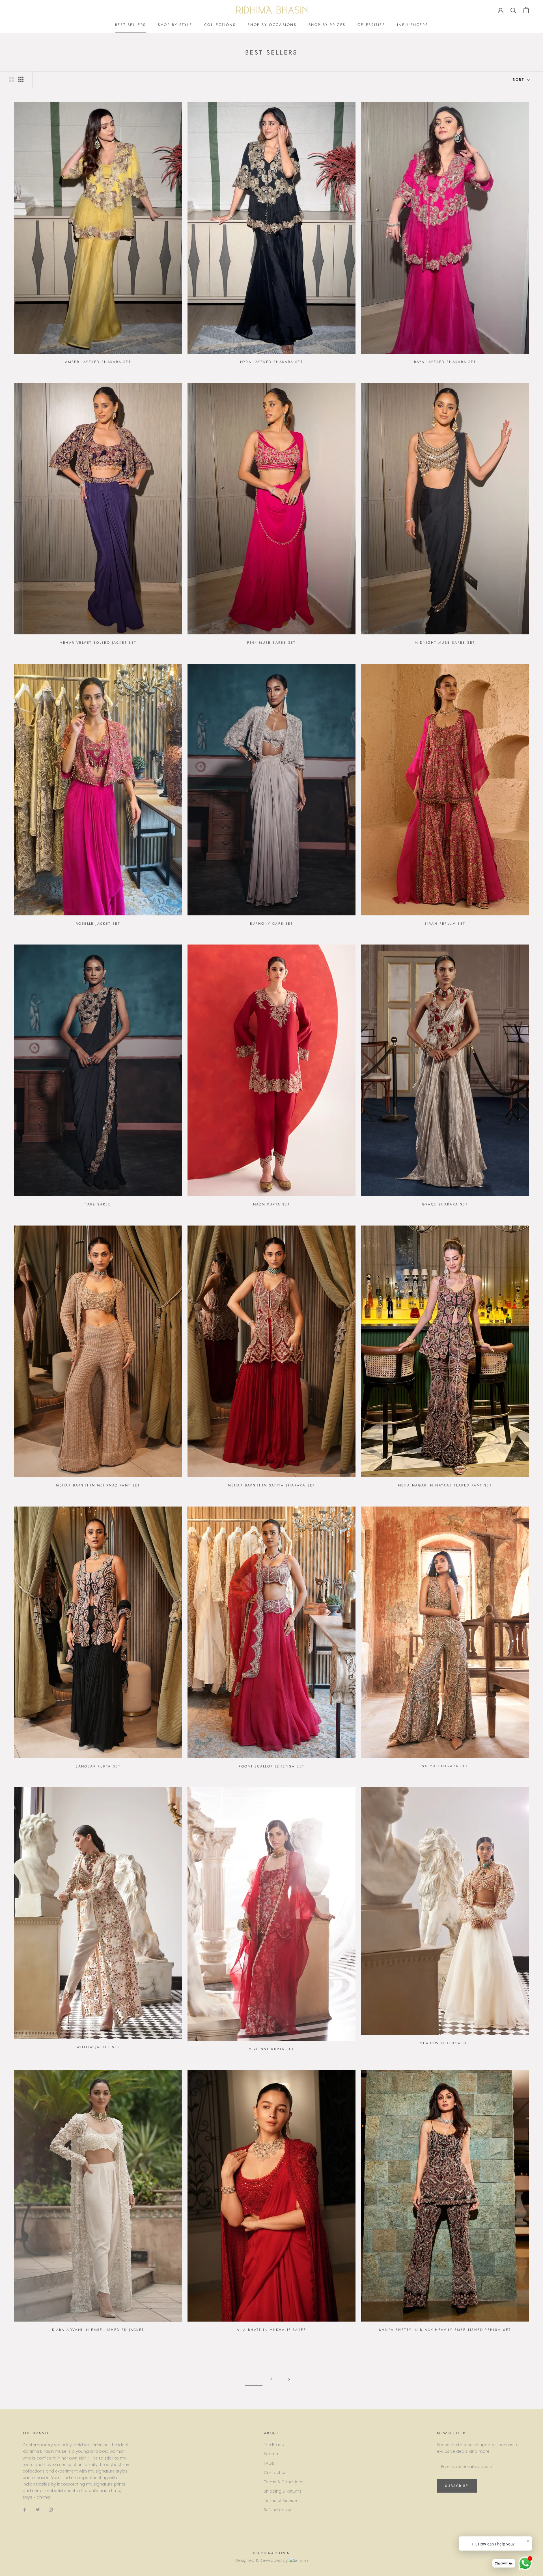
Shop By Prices (327, 25)
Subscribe (457, 2486)
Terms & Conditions (284, 2482)
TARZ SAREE (98, 1204)
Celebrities (371, 25)
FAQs (269, 2463)
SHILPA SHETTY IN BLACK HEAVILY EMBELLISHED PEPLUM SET (445, 2330)
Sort (519, 80)
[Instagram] (51, 2509)
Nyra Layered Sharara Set (272, 362)
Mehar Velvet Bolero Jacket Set (98, 643)
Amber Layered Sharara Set (98, 362)
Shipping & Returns (283, 2491)
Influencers (413, 25)
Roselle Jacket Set (98, 924)
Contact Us (275, 2473)
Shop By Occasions (272, 25)
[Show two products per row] (11, 79)
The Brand (274, 2445)
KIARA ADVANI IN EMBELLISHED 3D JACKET (98, 2330)
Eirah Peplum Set (445, 924)
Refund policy (277, 2510)
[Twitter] (38, 2509)
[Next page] (289, 2380)
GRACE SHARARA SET (445, 1204)
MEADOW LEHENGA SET (445, 2043)
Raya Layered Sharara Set (445, 362)
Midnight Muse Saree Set (445, 643)
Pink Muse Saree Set (271, 643)
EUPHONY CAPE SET (271, 924)
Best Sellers (131, 25)
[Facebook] (25, 2509)
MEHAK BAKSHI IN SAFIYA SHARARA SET (271, 1485)
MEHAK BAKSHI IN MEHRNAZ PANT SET (98, 1485)
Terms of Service (280, 2501)
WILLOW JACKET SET (98, 2047)
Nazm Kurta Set (272, 1204)
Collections (220, 25)
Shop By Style (175, 25)
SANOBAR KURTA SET (98, 1766)
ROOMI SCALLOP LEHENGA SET (271, 1766)
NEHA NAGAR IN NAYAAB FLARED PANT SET (445, 1485)
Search (271, 2454)
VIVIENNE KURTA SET (271, 2049)
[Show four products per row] (21, 79)
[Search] (513, 10)
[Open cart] (526, 10)
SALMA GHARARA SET (445, 1766)
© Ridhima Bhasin (271, 2553)
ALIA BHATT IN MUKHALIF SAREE (271, 2330)
